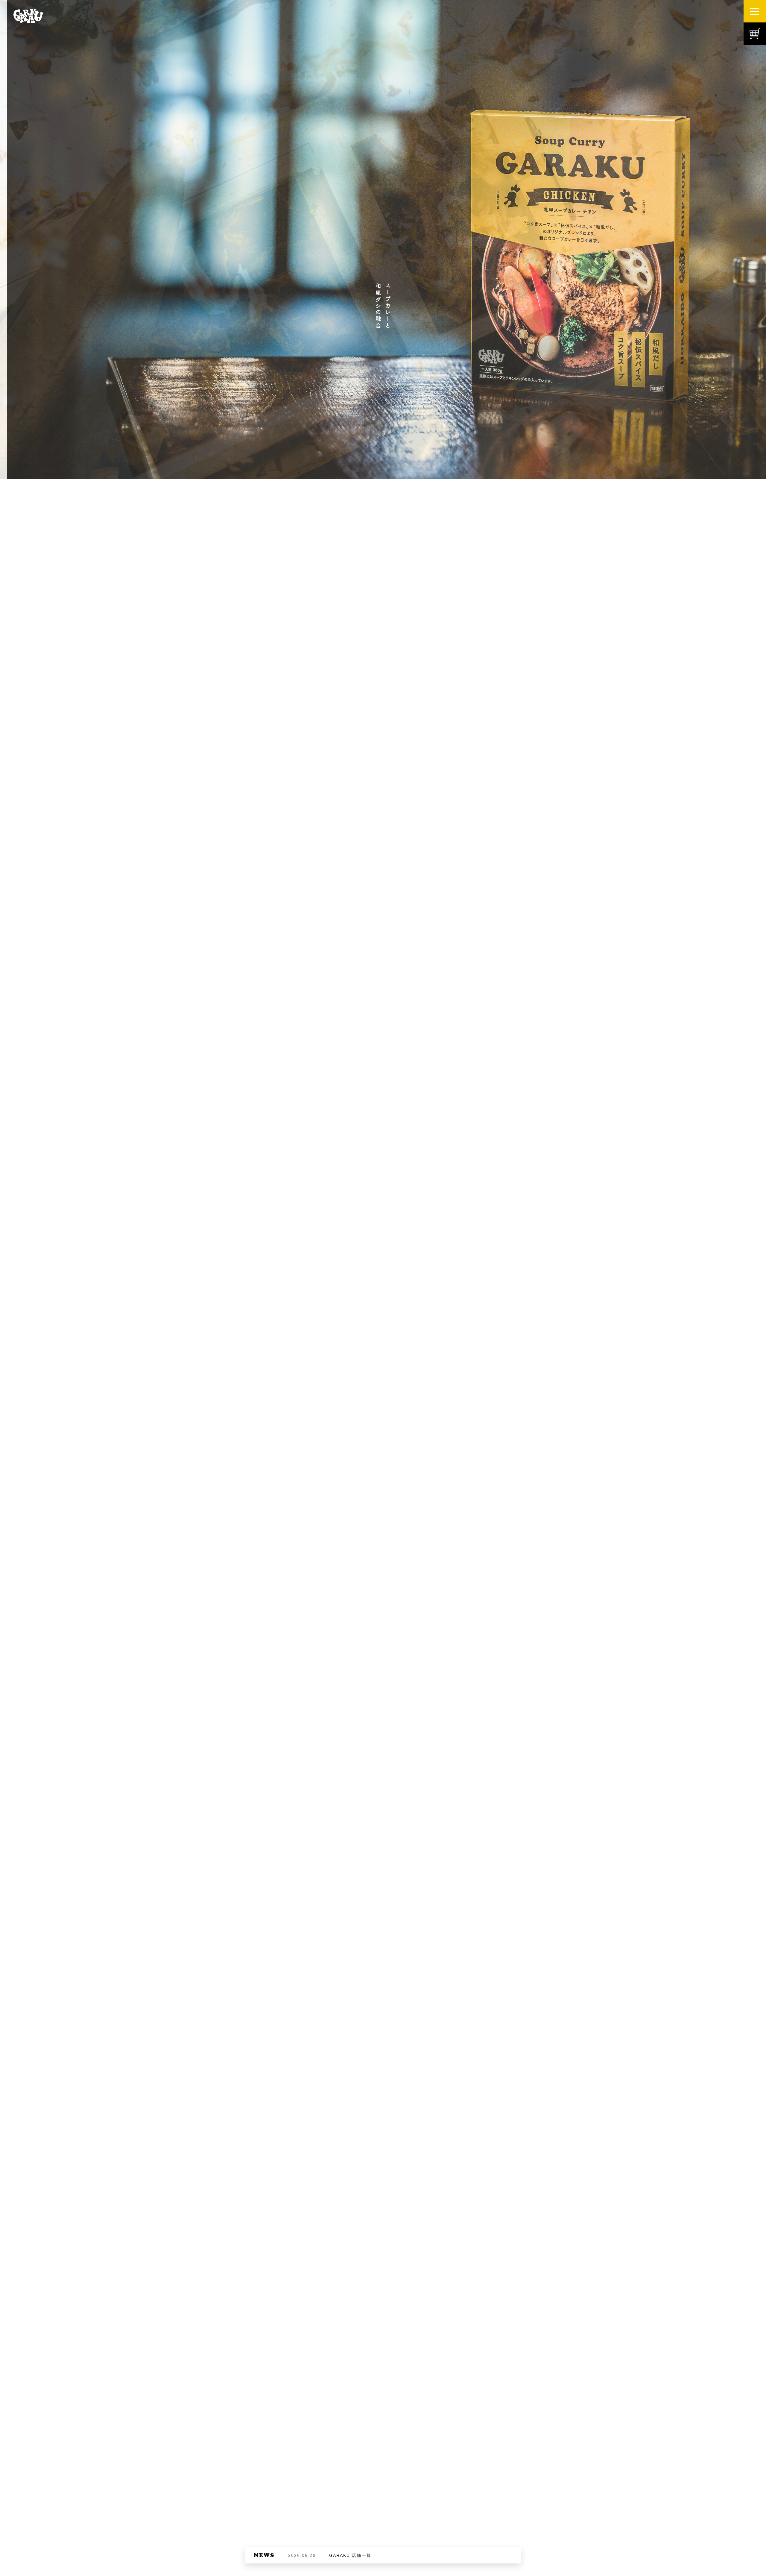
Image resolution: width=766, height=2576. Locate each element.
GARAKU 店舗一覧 (350, 2555)
